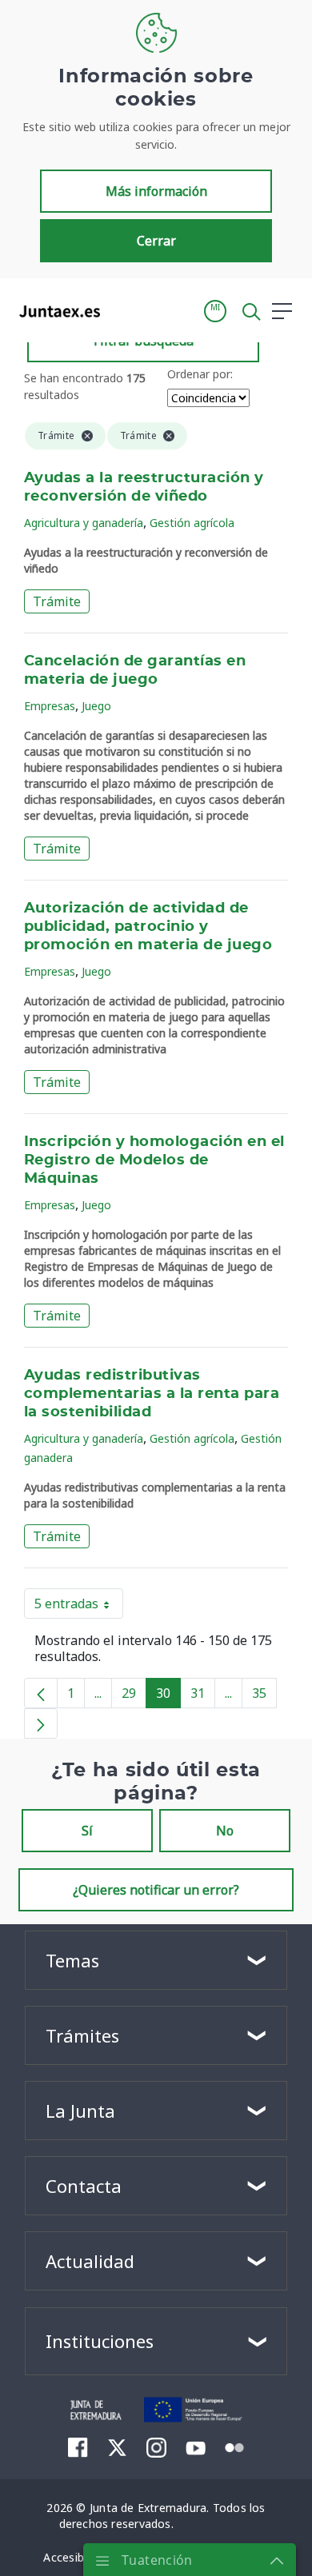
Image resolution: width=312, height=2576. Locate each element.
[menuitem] (78, 2447)
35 (264, 1696)
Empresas (50, 706)
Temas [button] (72, 1960)
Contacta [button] (84, 2186)
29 (134, 1696)
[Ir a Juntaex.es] (55, 311)
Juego (96, 706)
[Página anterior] (41, 1693)
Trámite (57, 601)
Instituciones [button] (100, 2341)
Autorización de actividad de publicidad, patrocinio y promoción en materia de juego (148, 927)
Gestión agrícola (192, 523)
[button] (215, 311)
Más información (156, 191)
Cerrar (156, 241)
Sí (87, 1831)
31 (203, 1696)
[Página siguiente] (41, 1723)
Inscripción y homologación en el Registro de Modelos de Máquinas (154, 1160)
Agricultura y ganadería (84, 523)
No (225, 1831)
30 (168, 1696)
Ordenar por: (200, 374)
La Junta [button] (80, 2111)
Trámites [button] (82, 2035)
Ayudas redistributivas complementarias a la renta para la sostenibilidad (152, 1394)
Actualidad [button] (90, 2261)
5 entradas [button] (79, 1607)
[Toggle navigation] (122, 310)
